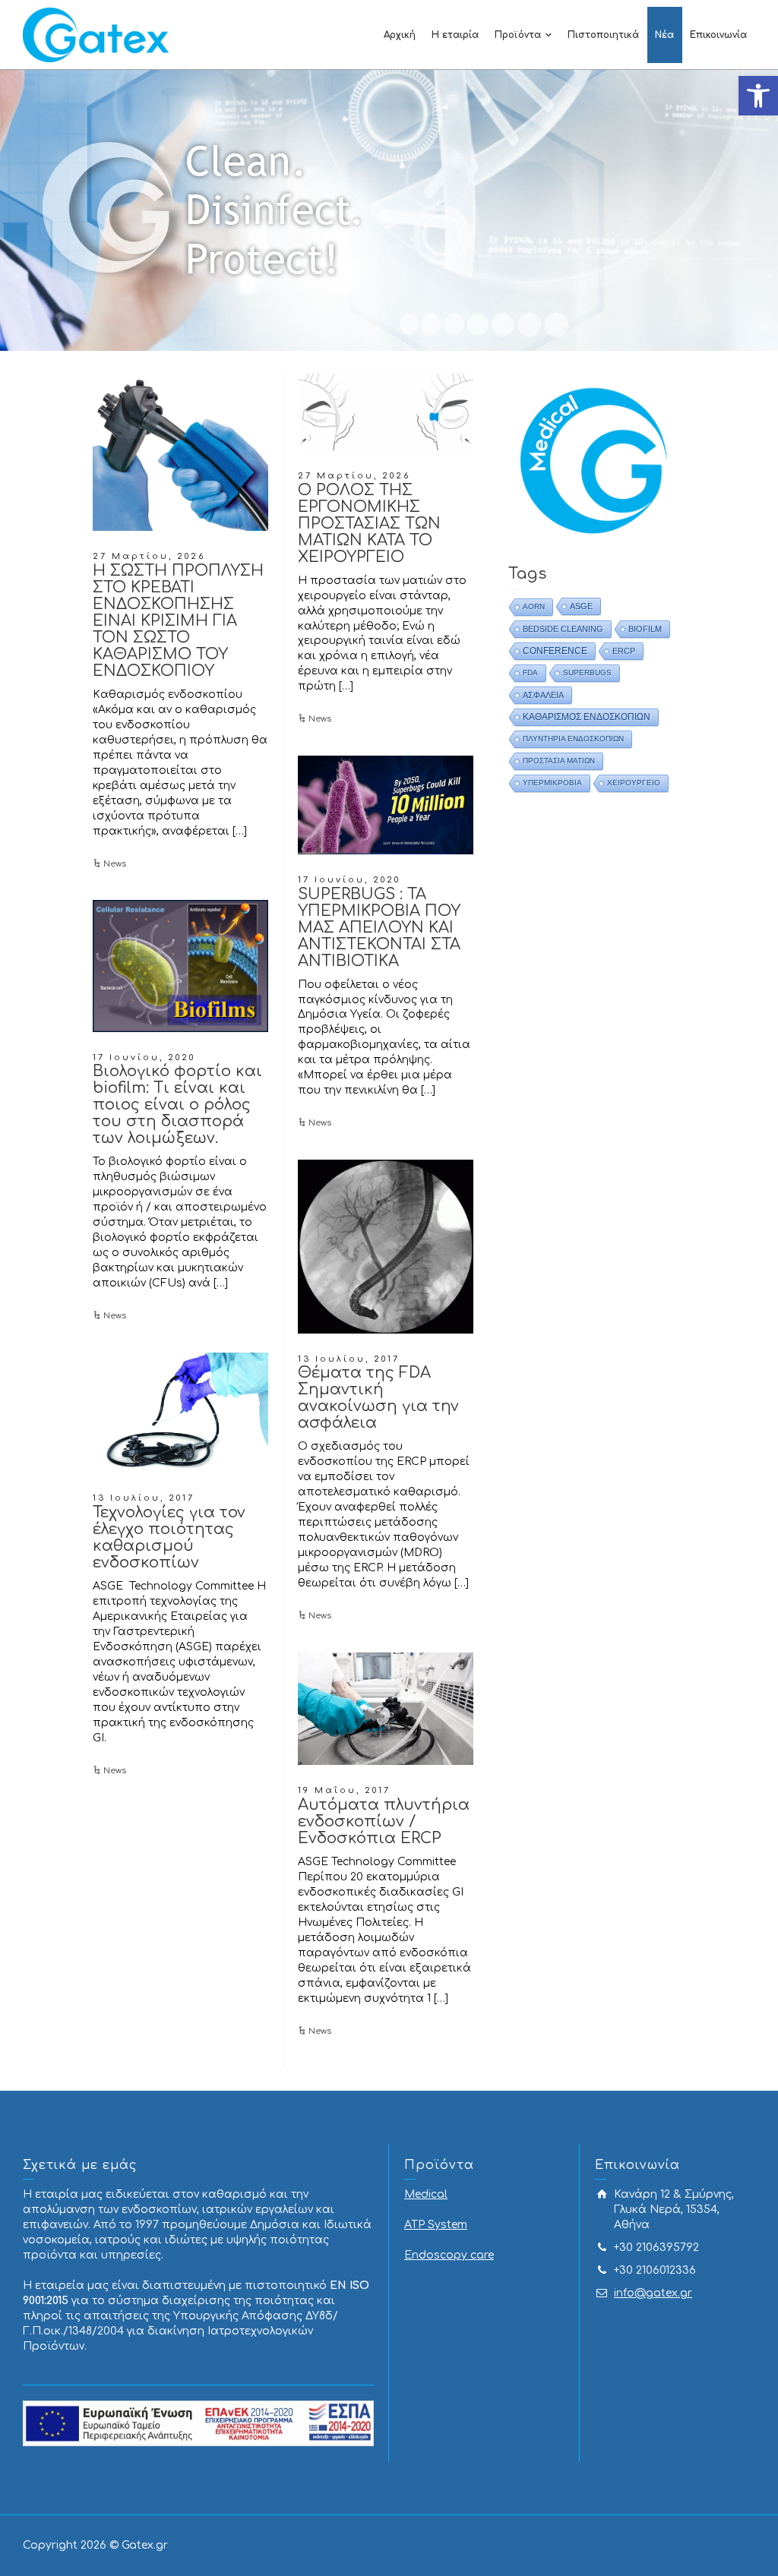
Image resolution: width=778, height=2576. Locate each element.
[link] (758, 96)
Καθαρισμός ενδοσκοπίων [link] (587, 717)
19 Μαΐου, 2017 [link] (344, 1790)
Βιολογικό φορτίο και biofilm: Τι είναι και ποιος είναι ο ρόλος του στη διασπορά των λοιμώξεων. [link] (177, 1105)
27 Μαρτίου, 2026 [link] (149, 556)
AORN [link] (534, 606)
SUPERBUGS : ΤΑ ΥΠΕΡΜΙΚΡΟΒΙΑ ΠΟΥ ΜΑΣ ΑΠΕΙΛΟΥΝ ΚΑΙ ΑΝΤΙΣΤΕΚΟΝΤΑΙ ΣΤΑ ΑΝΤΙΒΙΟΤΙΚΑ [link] (379, 928)
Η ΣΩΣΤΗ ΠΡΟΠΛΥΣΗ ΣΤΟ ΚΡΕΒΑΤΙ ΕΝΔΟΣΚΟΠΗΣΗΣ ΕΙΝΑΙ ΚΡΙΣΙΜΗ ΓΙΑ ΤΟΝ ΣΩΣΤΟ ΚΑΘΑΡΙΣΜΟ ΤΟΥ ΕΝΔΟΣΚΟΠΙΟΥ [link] (178, 621)
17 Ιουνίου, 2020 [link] (349, 880)
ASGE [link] (581, 606)
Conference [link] (555, 651)
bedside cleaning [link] (563, 629)
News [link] (115, 864)
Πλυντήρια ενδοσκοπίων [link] (573, 739)
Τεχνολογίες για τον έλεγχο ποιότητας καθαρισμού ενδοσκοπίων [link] (169, 1537)
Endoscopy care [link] (449, 2255)
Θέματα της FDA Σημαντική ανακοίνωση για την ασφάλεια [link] (378, 1398)
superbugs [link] (587, 672)
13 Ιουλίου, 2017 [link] (349, 1359)
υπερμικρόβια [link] (552, 783)
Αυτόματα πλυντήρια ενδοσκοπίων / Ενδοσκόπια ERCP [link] (384, 1822)
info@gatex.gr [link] (653, 2293)
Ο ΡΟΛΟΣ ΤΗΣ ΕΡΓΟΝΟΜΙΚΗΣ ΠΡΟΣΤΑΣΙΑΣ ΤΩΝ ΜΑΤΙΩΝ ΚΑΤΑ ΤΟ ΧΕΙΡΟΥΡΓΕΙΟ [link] (369, 524)
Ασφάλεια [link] (543, 695)
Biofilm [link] (645, 629)
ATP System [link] (436, 2225)
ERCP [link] (624, 651)
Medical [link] (426, 2194)
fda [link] (530, 672)
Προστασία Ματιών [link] (559, 761)
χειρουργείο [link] (634, 783)
